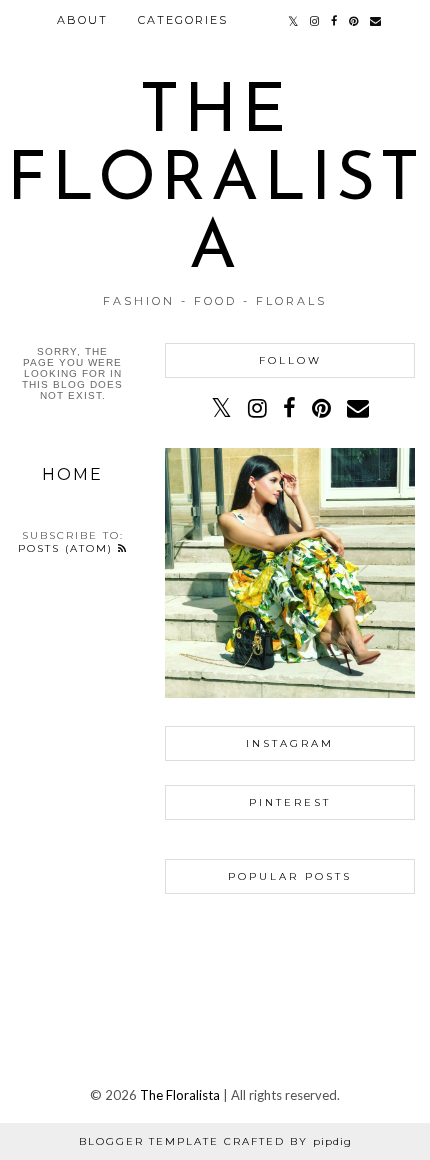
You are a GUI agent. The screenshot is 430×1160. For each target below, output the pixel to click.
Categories (183, 20)
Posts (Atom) (68, 548)
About (82, 20)
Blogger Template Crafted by (215, 1141)
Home (72, 474)
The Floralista (215, 182)
